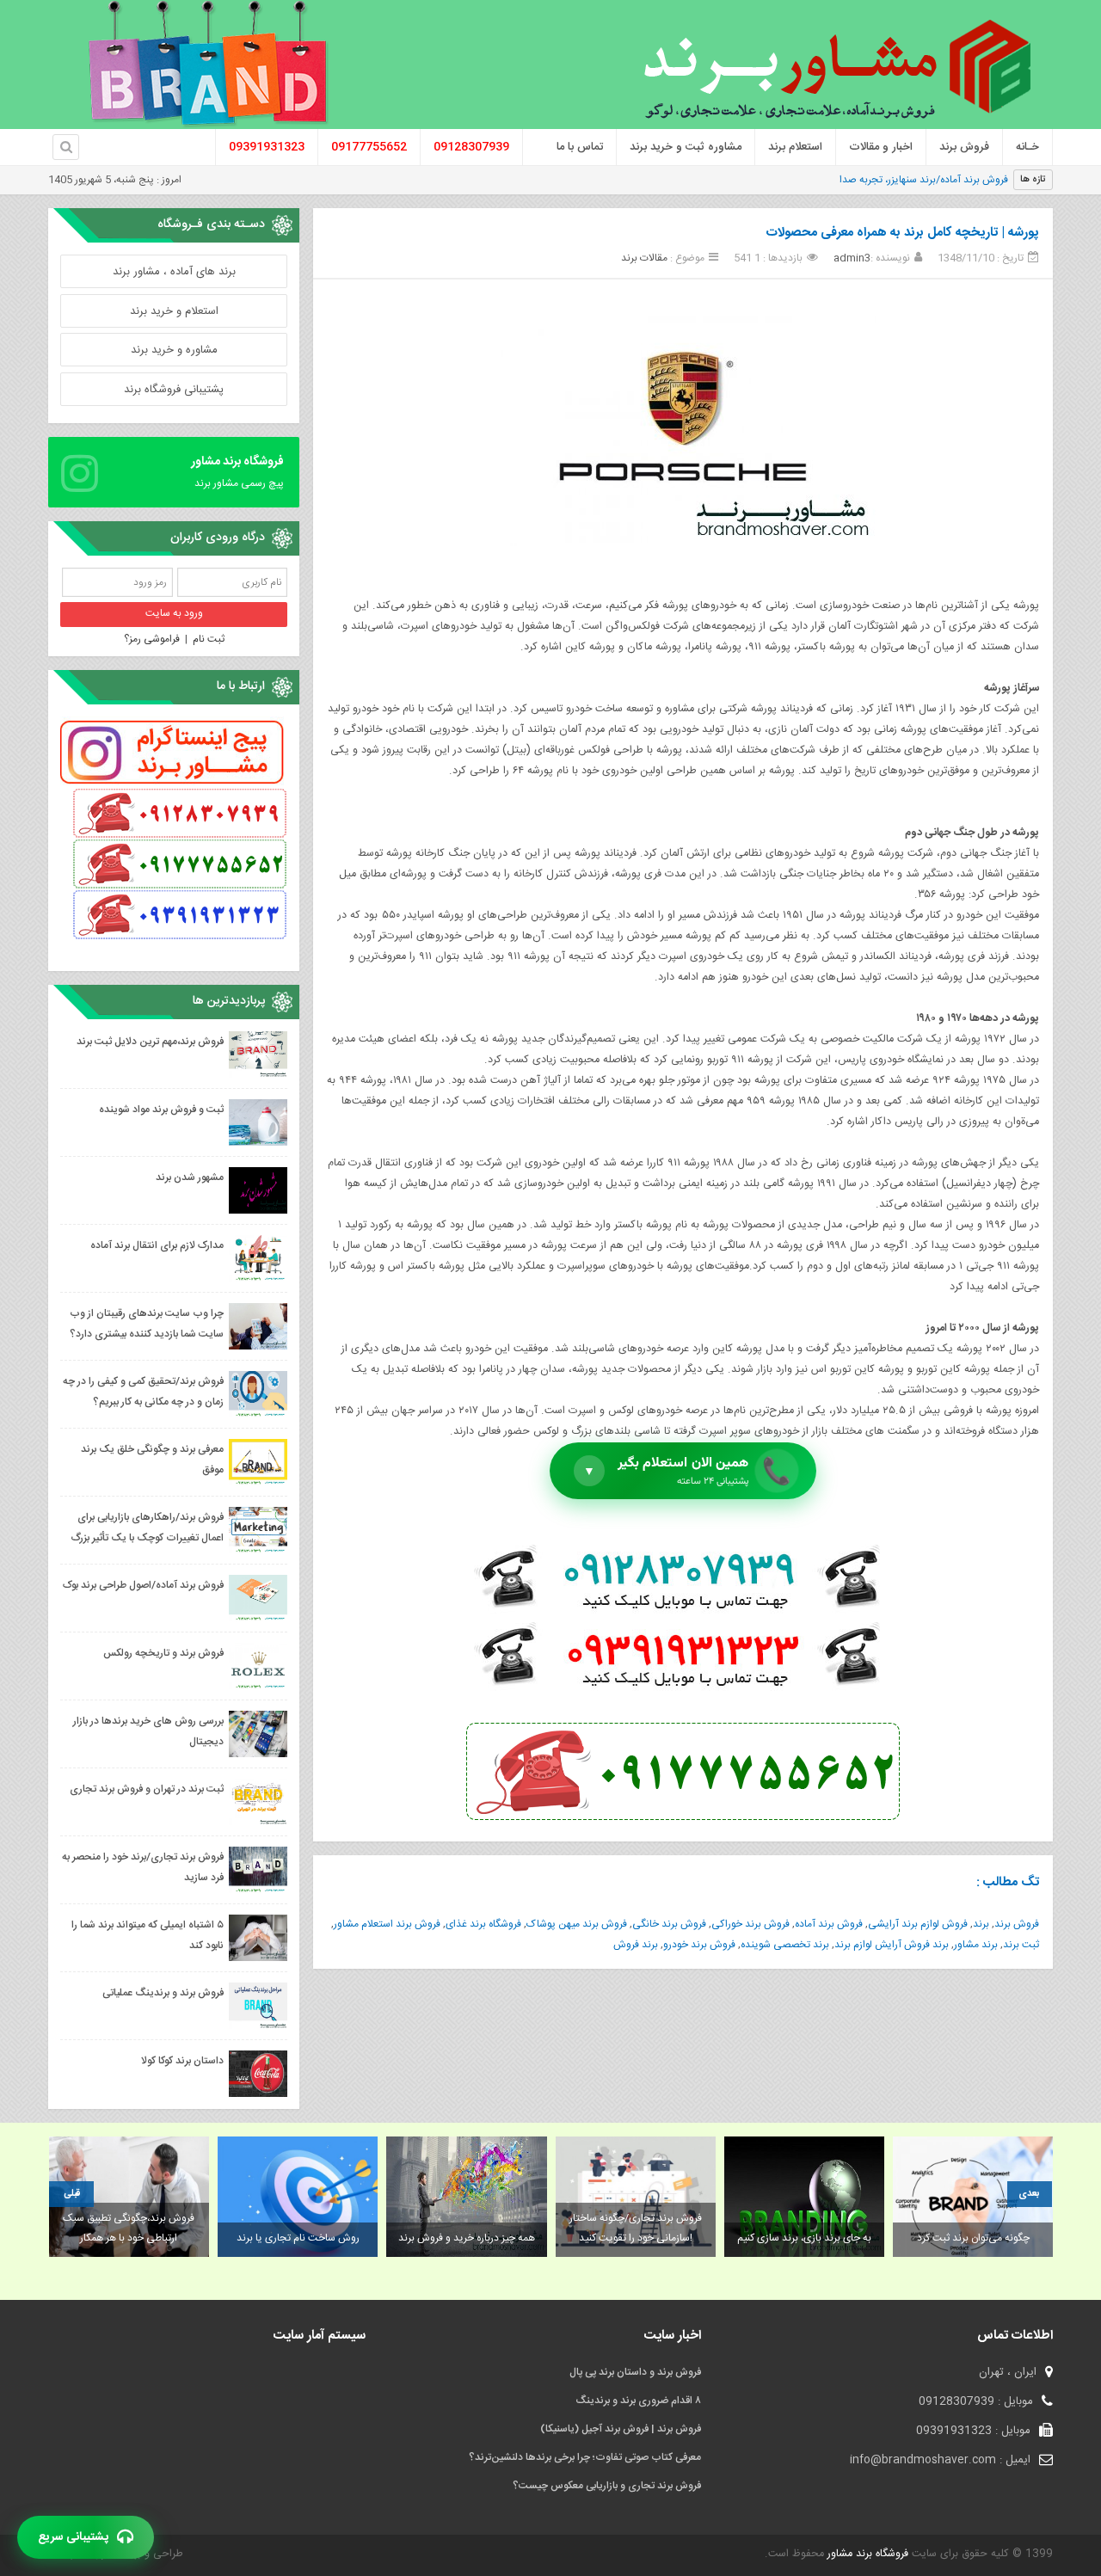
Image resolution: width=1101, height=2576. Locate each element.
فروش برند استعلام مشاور (387, 1924)
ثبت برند (1021, 1945)
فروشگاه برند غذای (483, 1924)
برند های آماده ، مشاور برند (174, 272)
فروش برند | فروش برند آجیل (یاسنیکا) (621, 2429)
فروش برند (1017, 1924)
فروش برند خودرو (699, 1945)
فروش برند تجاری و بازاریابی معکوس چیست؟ (607, 2486)
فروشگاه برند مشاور (866, 2554)
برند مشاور (976, 1945)
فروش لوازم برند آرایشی (918, 1924)
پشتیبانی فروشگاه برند (174, 390)
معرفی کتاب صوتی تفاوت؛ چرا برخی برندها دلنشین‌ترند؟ (585, 2457)
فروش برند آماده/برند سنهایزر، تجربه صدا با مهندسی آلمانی (886, 180)
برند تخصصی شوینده (785, 1945)
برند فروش (636, 1945)
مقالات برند (644, 258)
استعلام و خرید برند (174, 311)
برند (981, 1924)
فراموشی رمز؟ (152, 639)
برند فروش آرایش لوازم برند (892, 1945)
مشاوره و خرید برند (174, 350)
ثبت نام (209, 639)
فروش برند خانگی (669, 1924)
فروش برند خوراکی (750, 1924)
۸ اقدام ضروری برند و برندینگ (638, 2401)
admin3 (852, 258)
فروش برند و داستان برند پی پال (635, 2372)
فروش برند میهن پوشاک (577, 1924)
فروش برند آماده (829, 1924)
